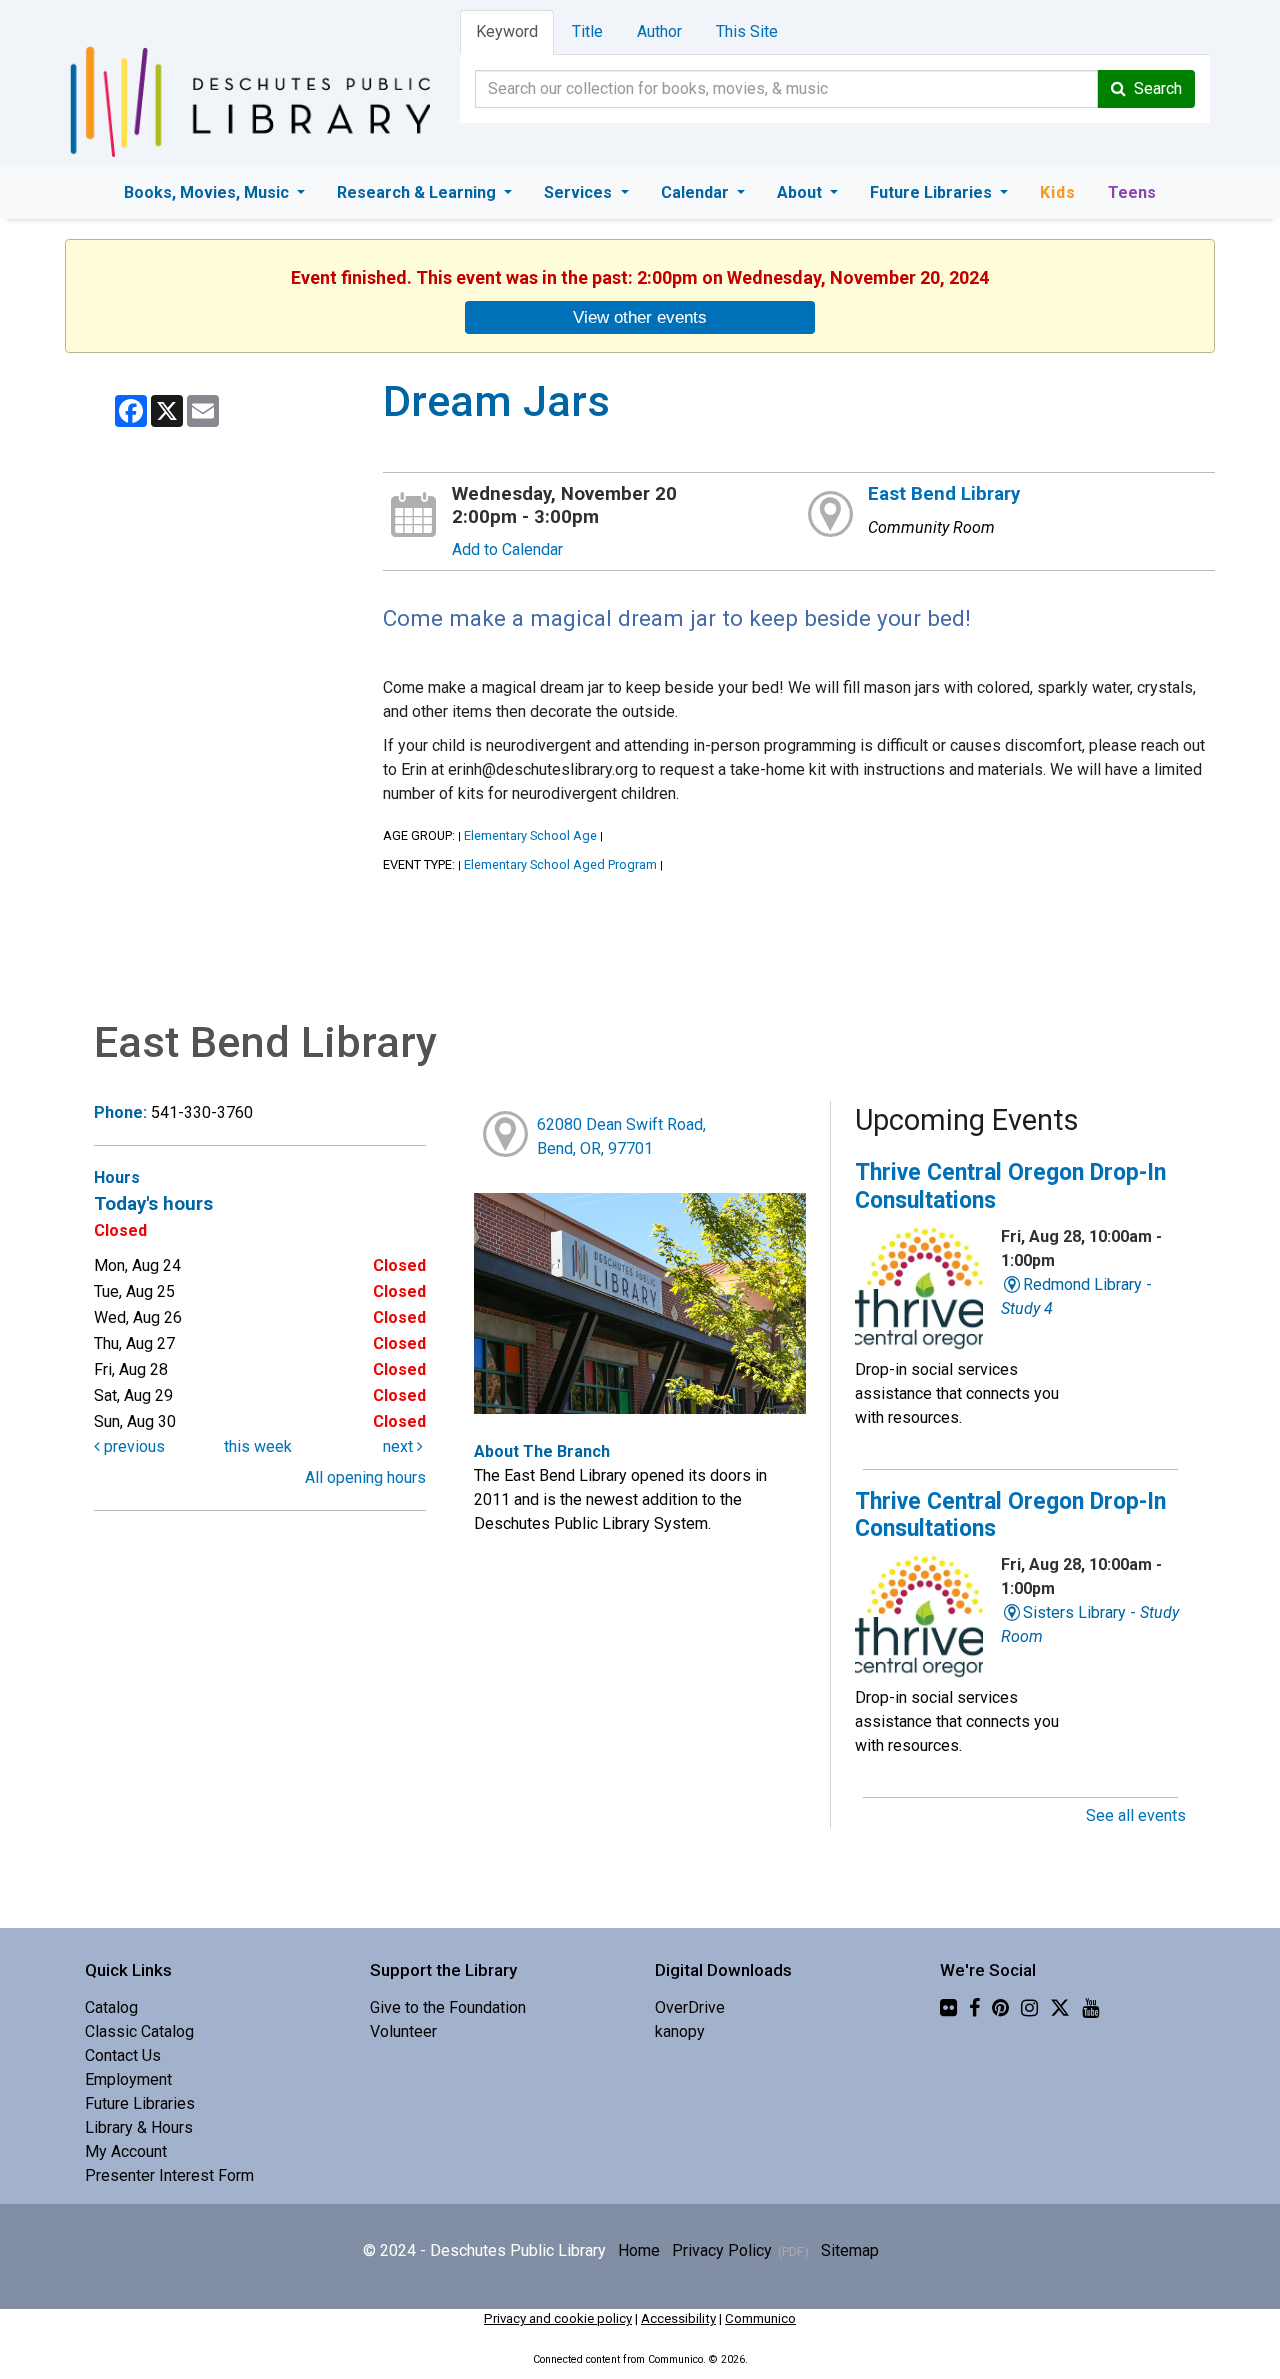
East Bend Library (944, 494)
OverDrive (690, 2007)
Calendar (697, 192)
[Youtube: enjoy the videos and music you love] (1090, 2007)
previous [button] (132, 1446)
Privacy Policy (722, 2250)
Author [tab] (659, 31)
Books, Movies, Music (208, 192)
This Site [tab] (747, 31)
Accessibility (678, 2318)
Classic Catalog (139, 2031)
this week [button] (258, 1446)
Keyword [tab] (507, 31)
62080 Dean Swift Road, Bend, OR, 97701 (621, 1136)
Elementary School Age (530, 835)
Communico (760, 2318)
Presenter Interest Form (169, 2175)
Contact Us (123, 2055)
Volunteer (403, 2031)
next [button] (400, 1446)
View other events (640, 317)
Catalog (111, 2007)
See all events (1136, 1815)
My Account (126, 2151)
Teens (1132, 192)
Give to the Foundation (448, 2007)
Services (580, 192)
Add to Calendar (507, 549)
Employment (128, 2079)
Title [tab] (587, 31)
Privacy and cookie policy (558, 2318)
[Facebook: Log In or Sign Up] (974, 2007)
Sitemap (850, 2250)
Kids (1058, 192)
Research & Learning (418, 192)
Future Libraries (933, 192)
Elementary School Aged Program (560, 864)
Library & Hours (139, 2127)
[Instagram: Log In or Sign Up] (1029, 2007)
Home (639, 2250)
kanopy (680, 2031)
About (801, 192)
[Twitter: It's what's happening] (1060, 2007)
